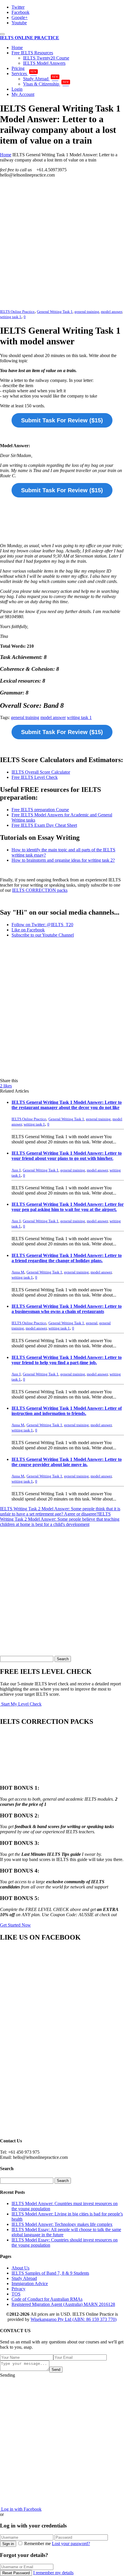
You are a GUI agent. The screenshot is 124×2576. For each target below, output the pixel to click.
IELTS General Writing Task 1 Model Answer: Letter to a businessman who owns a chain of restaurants (67, 1309)
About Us (20, 2268)
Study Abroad (41, 79)
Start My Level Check (21, 1704)
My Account (23, 94)
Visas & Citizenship (46, 84)
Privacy (18, 2289)
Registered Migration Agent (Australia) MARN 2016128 (63, 2304)
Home (17, 48)
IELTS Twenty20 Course (46, 58)
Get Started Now (15, 1925)
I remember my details (53, 2573)
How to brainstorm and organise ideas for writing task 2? (63, 860)
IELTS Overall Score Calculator (41, 772)
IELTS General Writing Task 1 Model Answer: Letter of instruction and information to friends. (67, 1411)
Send (56, 2370)
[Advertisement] (62, 244)
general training (87, 312)
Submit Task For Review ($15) (62, 420)
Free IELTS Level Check (35, 777)
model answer (111, 312)
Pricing (18, 68)
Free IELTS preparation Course (40, 810)
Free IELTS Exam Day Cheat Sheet (44, 825)
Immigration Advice (30, 2284)
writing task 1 (11, 317)
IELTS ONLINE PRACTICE (30, 38)
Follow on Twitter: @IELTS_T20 (42, 925)
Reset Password (16, 2573)
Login (17, 89)
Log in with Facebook (21, 2509)
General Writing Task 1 (55, 312)
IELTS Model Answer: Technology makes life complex (62, 2224)
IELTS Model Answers (44, 63)
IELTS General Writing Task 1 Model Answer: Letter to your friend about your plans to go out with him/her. (67, 1156)
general (92, 1323)
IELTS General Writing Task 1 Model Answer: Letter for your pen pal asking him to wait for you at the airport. (68, 1207)
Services (24, 74)
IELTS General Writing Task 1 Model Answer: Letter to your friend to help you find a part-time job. (67, 1360)
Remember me (37, 2544)
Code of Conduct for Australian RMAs (47, 2299)
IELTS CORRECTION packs (40, 890)
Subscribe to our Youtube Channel (43, 935)
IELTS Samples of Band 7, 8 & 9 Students (50, 2273)
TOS (16, 2294)
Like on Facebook (28, 930)
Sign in (8, 2544)
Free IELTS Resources (32, 53)
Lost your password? (71, 2544)
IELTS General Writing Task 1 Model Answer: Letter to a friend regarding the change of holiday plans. (67, 1258)
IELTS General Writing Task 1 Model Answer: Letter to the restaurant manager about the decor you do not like (67, 1105)
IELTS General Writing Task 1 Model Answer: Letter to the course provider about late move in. (67, 1462)
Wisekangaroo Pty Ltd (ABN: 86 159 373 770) (74, 2319)
